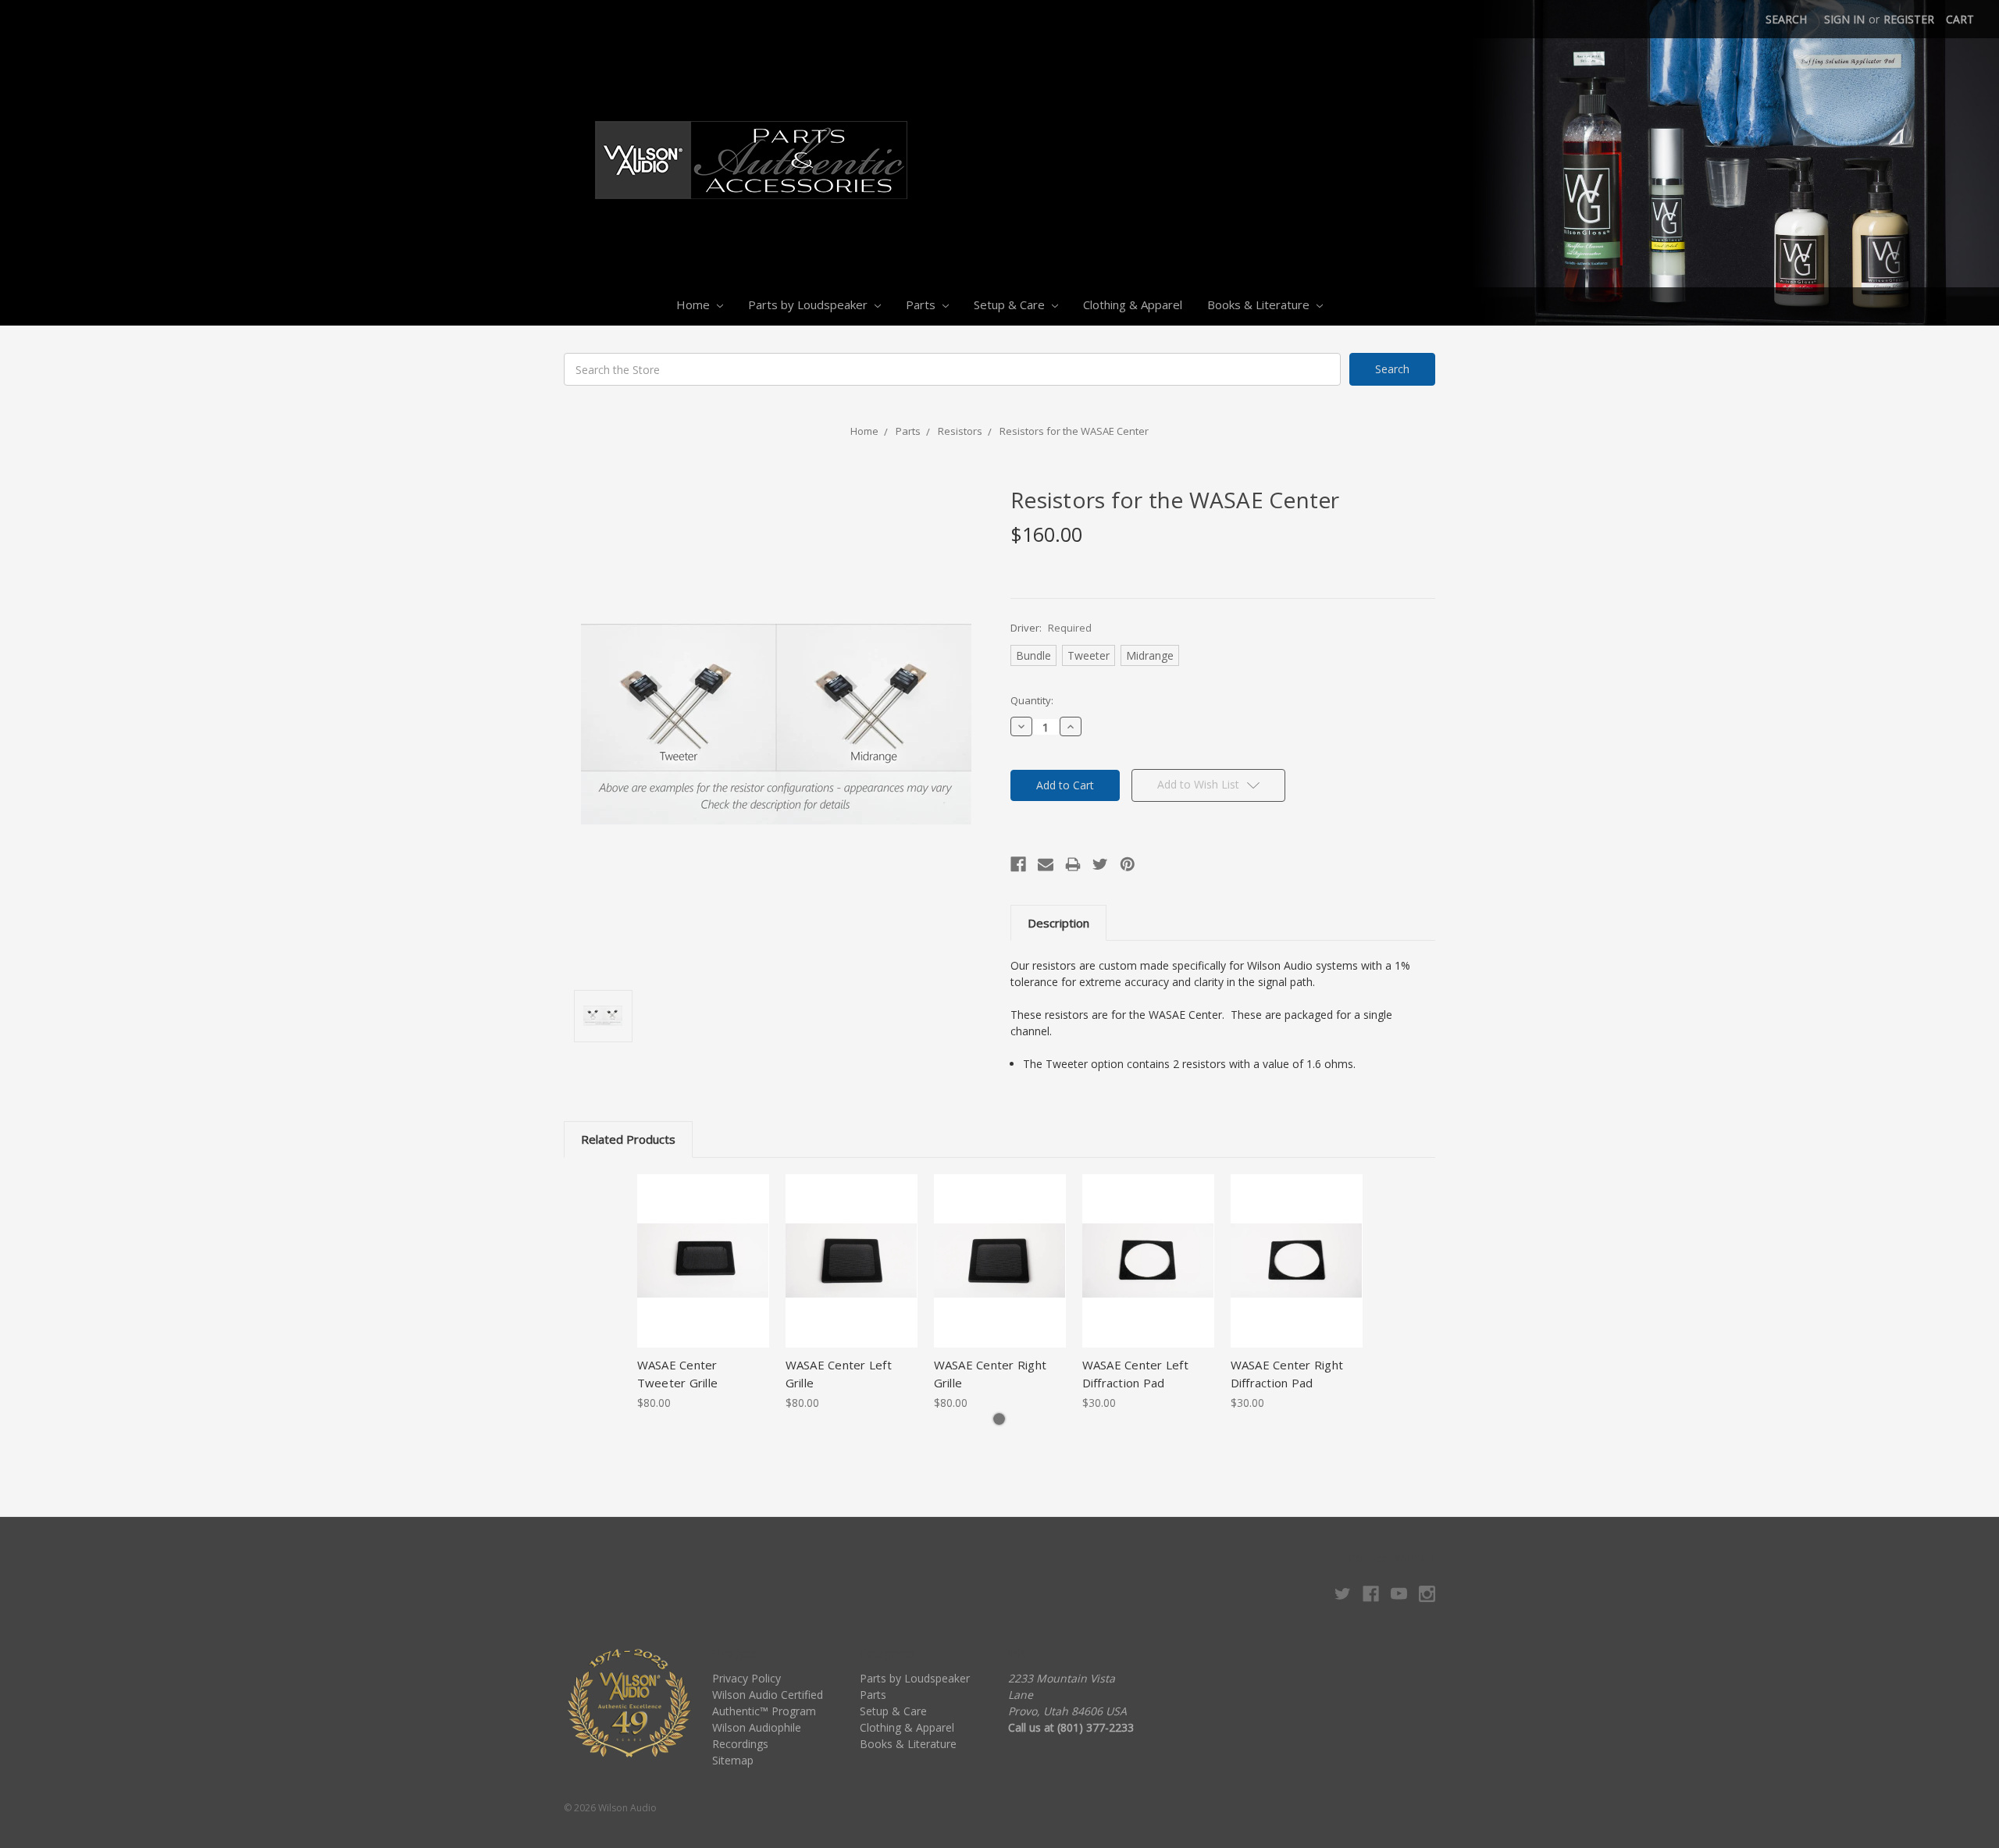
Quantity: (1032, 700)
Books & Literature (1260, 304)
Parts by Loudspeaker (809, 304)
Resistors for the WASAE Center (1074, 431)
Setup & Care (1011, 304)
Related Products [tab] (628, 1139)
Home (695, 304)
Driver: (1051, 628)
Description (1058, 923)
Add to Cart (1148, 1274)
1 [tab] (999, 1419)
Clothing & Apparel (1133, 304)
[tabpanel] (703, 1293)
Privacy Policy (747, 1678)
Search (1786, 19)
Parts (922, 304)
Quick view (703, 1247)
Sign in (1844, 19)
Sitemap (733, 1760)
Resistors (960, 431)
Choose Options (703, 1274)
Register (1909, 19)
